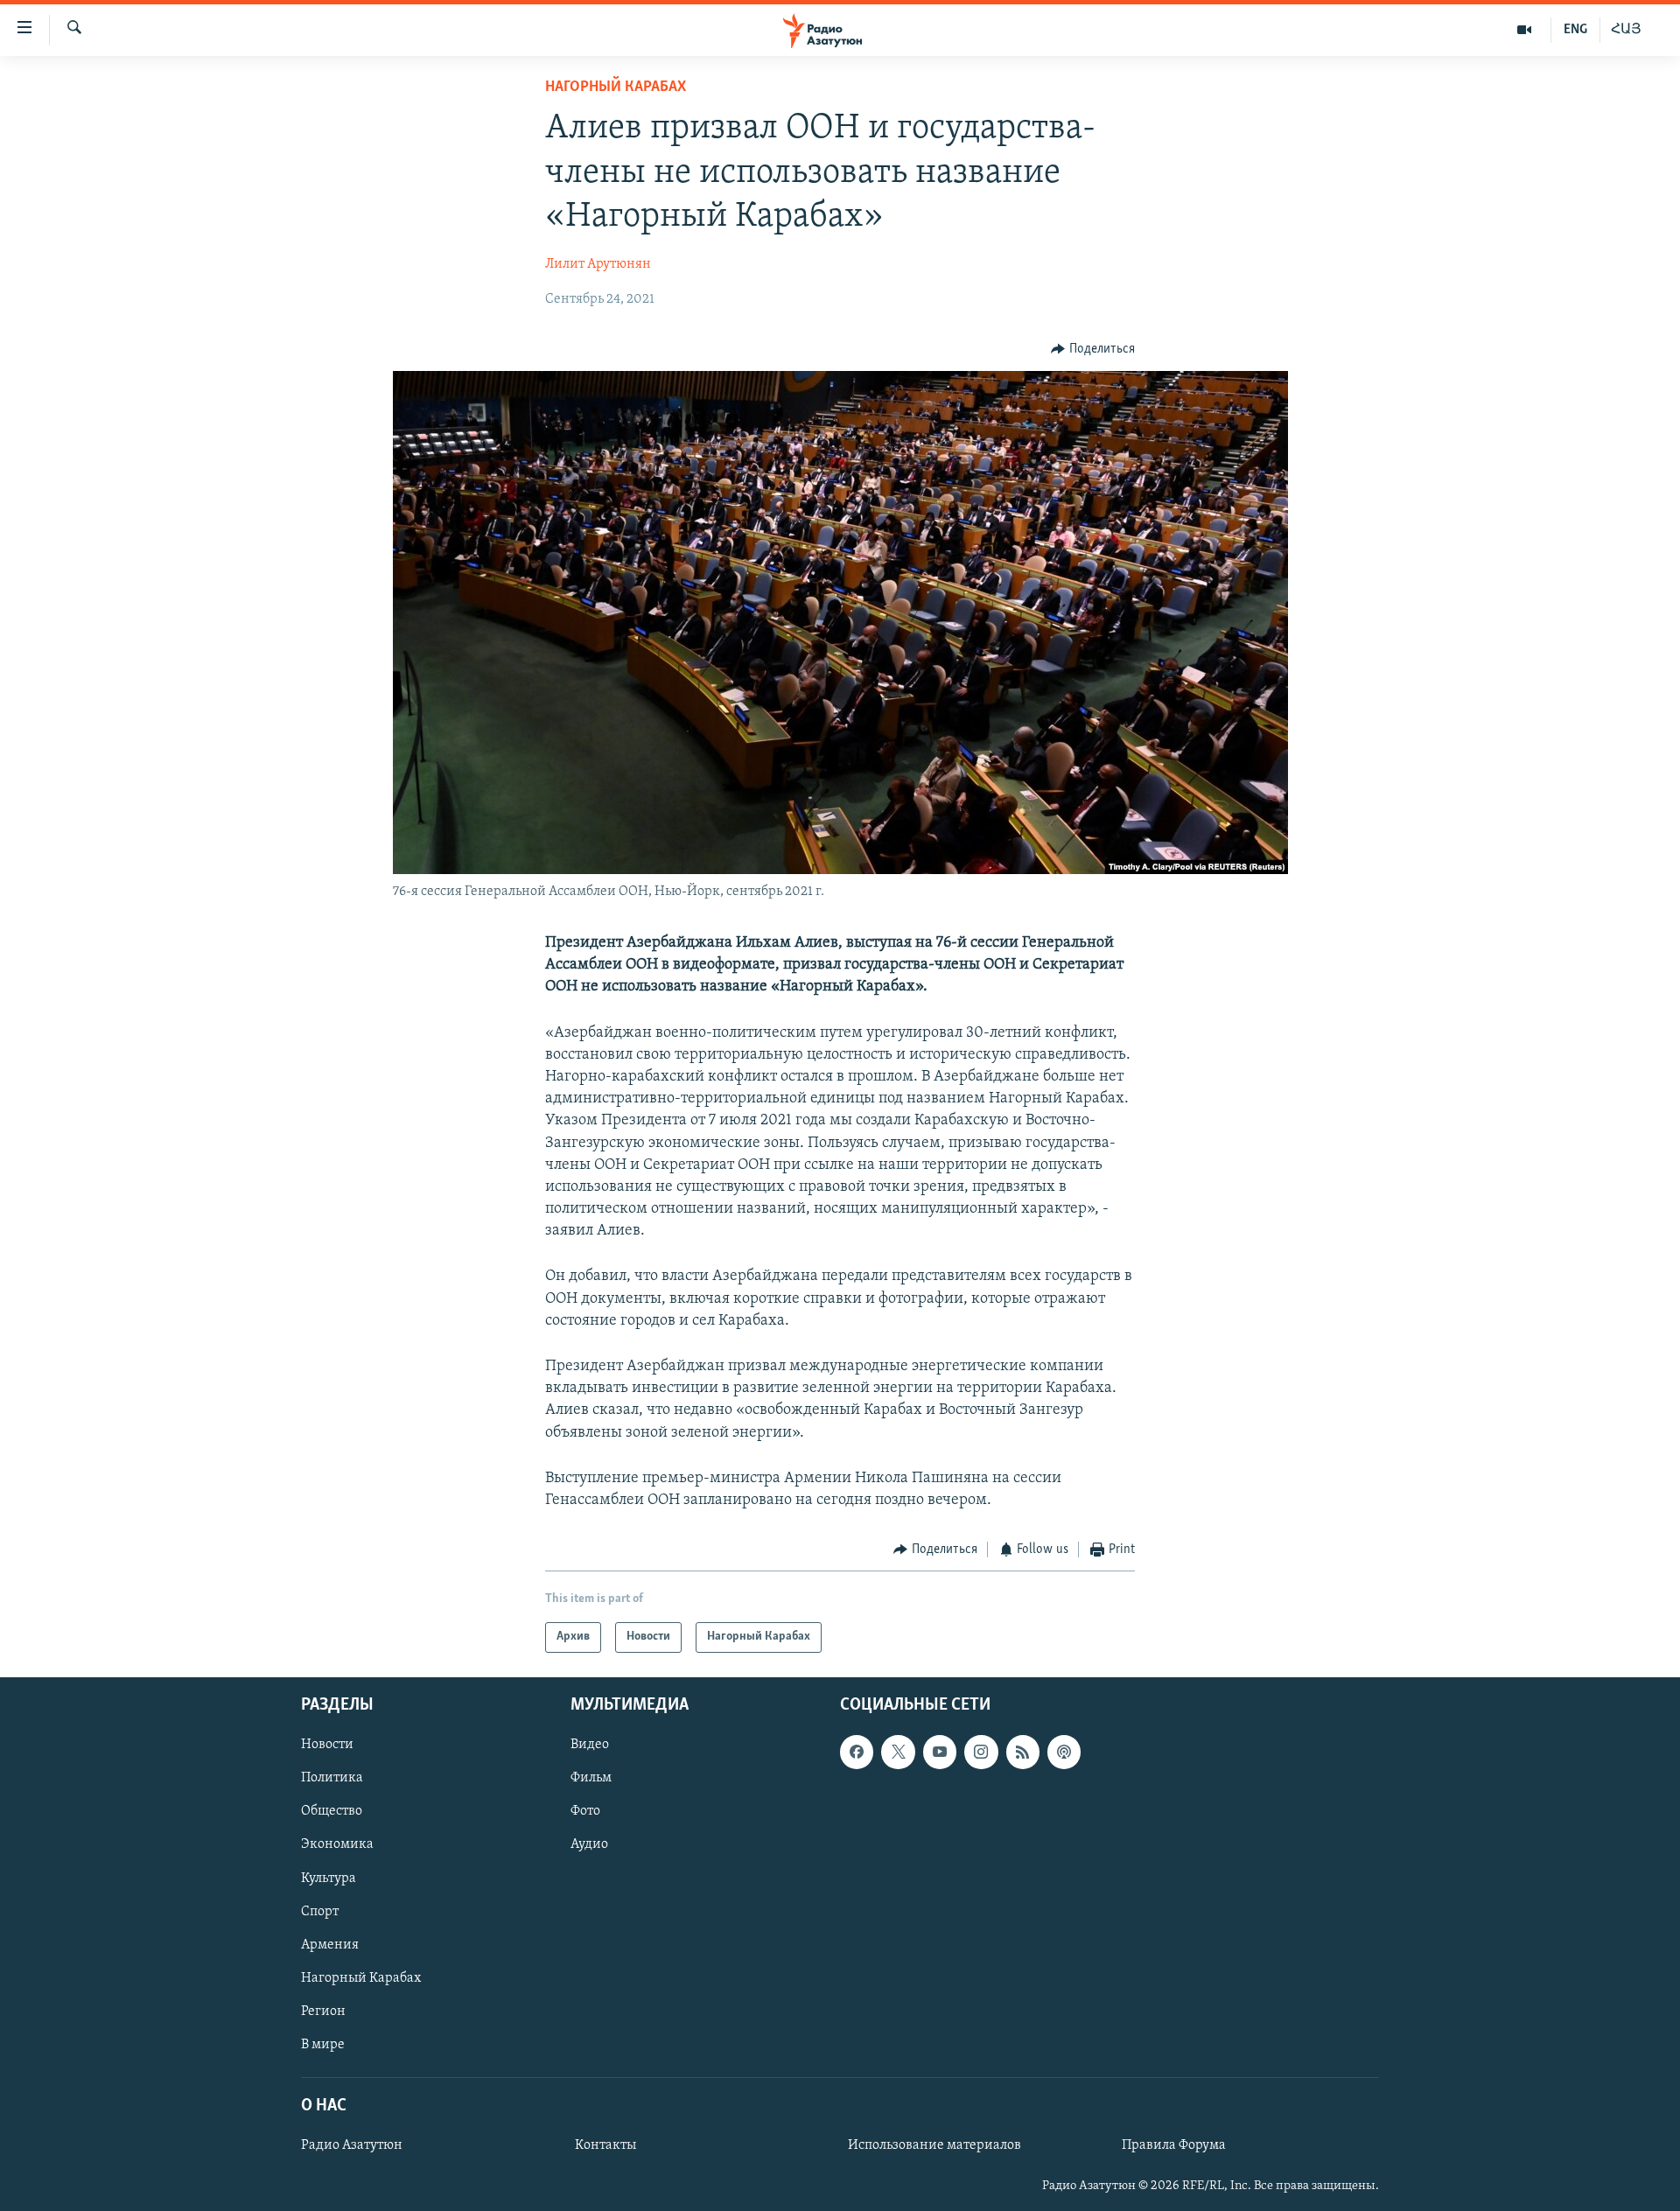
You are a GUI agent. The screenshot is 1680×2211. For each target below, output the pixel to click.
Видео (590, 1745)
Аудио (589, 1844)
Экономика (337, 1844)
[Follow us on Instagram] (981, 1752)
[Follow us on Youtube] (940, 1752)
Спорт (320, 1911)
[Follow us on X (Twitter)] (898, 1752)
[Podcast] (1064, 1752)
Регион (323, 2011)
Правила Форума (1174, 2145)
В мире (323, 2044)
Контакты (605, 2145)
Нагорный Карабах (616, 87)
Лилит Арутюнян (598, 264)
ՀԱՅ (1626, 30)
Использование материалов (934, 2145)
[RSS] (1023, 1752)
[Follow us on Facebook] (857, 1752)
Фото (585, 1811)
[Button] (1093, 349)
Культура (329, 1878)
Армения (330, 1944)
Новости (327, 1745)
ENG (1575, 30)
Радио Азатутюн (352, 2145)
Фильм (591, 1778)
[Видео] (1525, 30)
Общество (332, 1811)
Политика (332, 1778)
